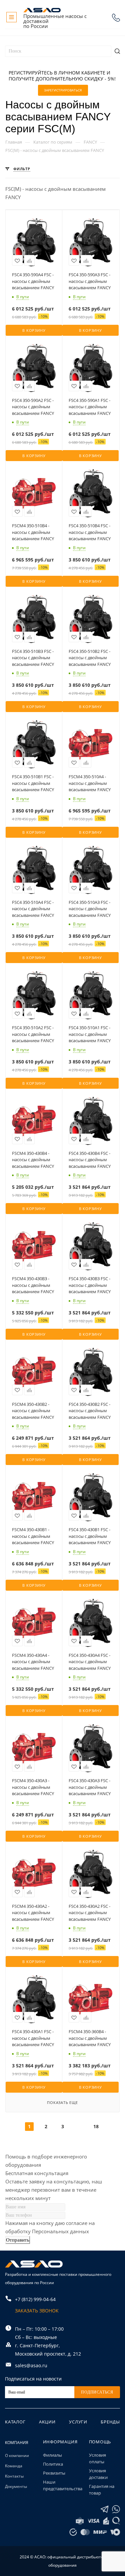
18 (96, 2126)
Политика (53, 2464)
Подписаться (97, 2392)
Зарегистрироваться (63, 90)
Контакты (14, 2476)
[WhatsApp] (116, 2509)
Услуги (78, 2422)
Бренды (110, 2422)
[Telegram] (104, 2509)
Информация (60, 2442)
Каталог (15, 2422)
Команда (14, 2466)
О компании (17, 2455)
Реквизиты (54, 2473)
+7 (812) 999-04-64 (116, 18)
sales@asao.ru (31, 2365)
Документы (16, 2486)
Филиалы (52, 2455)
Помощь (100, 2442)
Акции (47, 2422)
